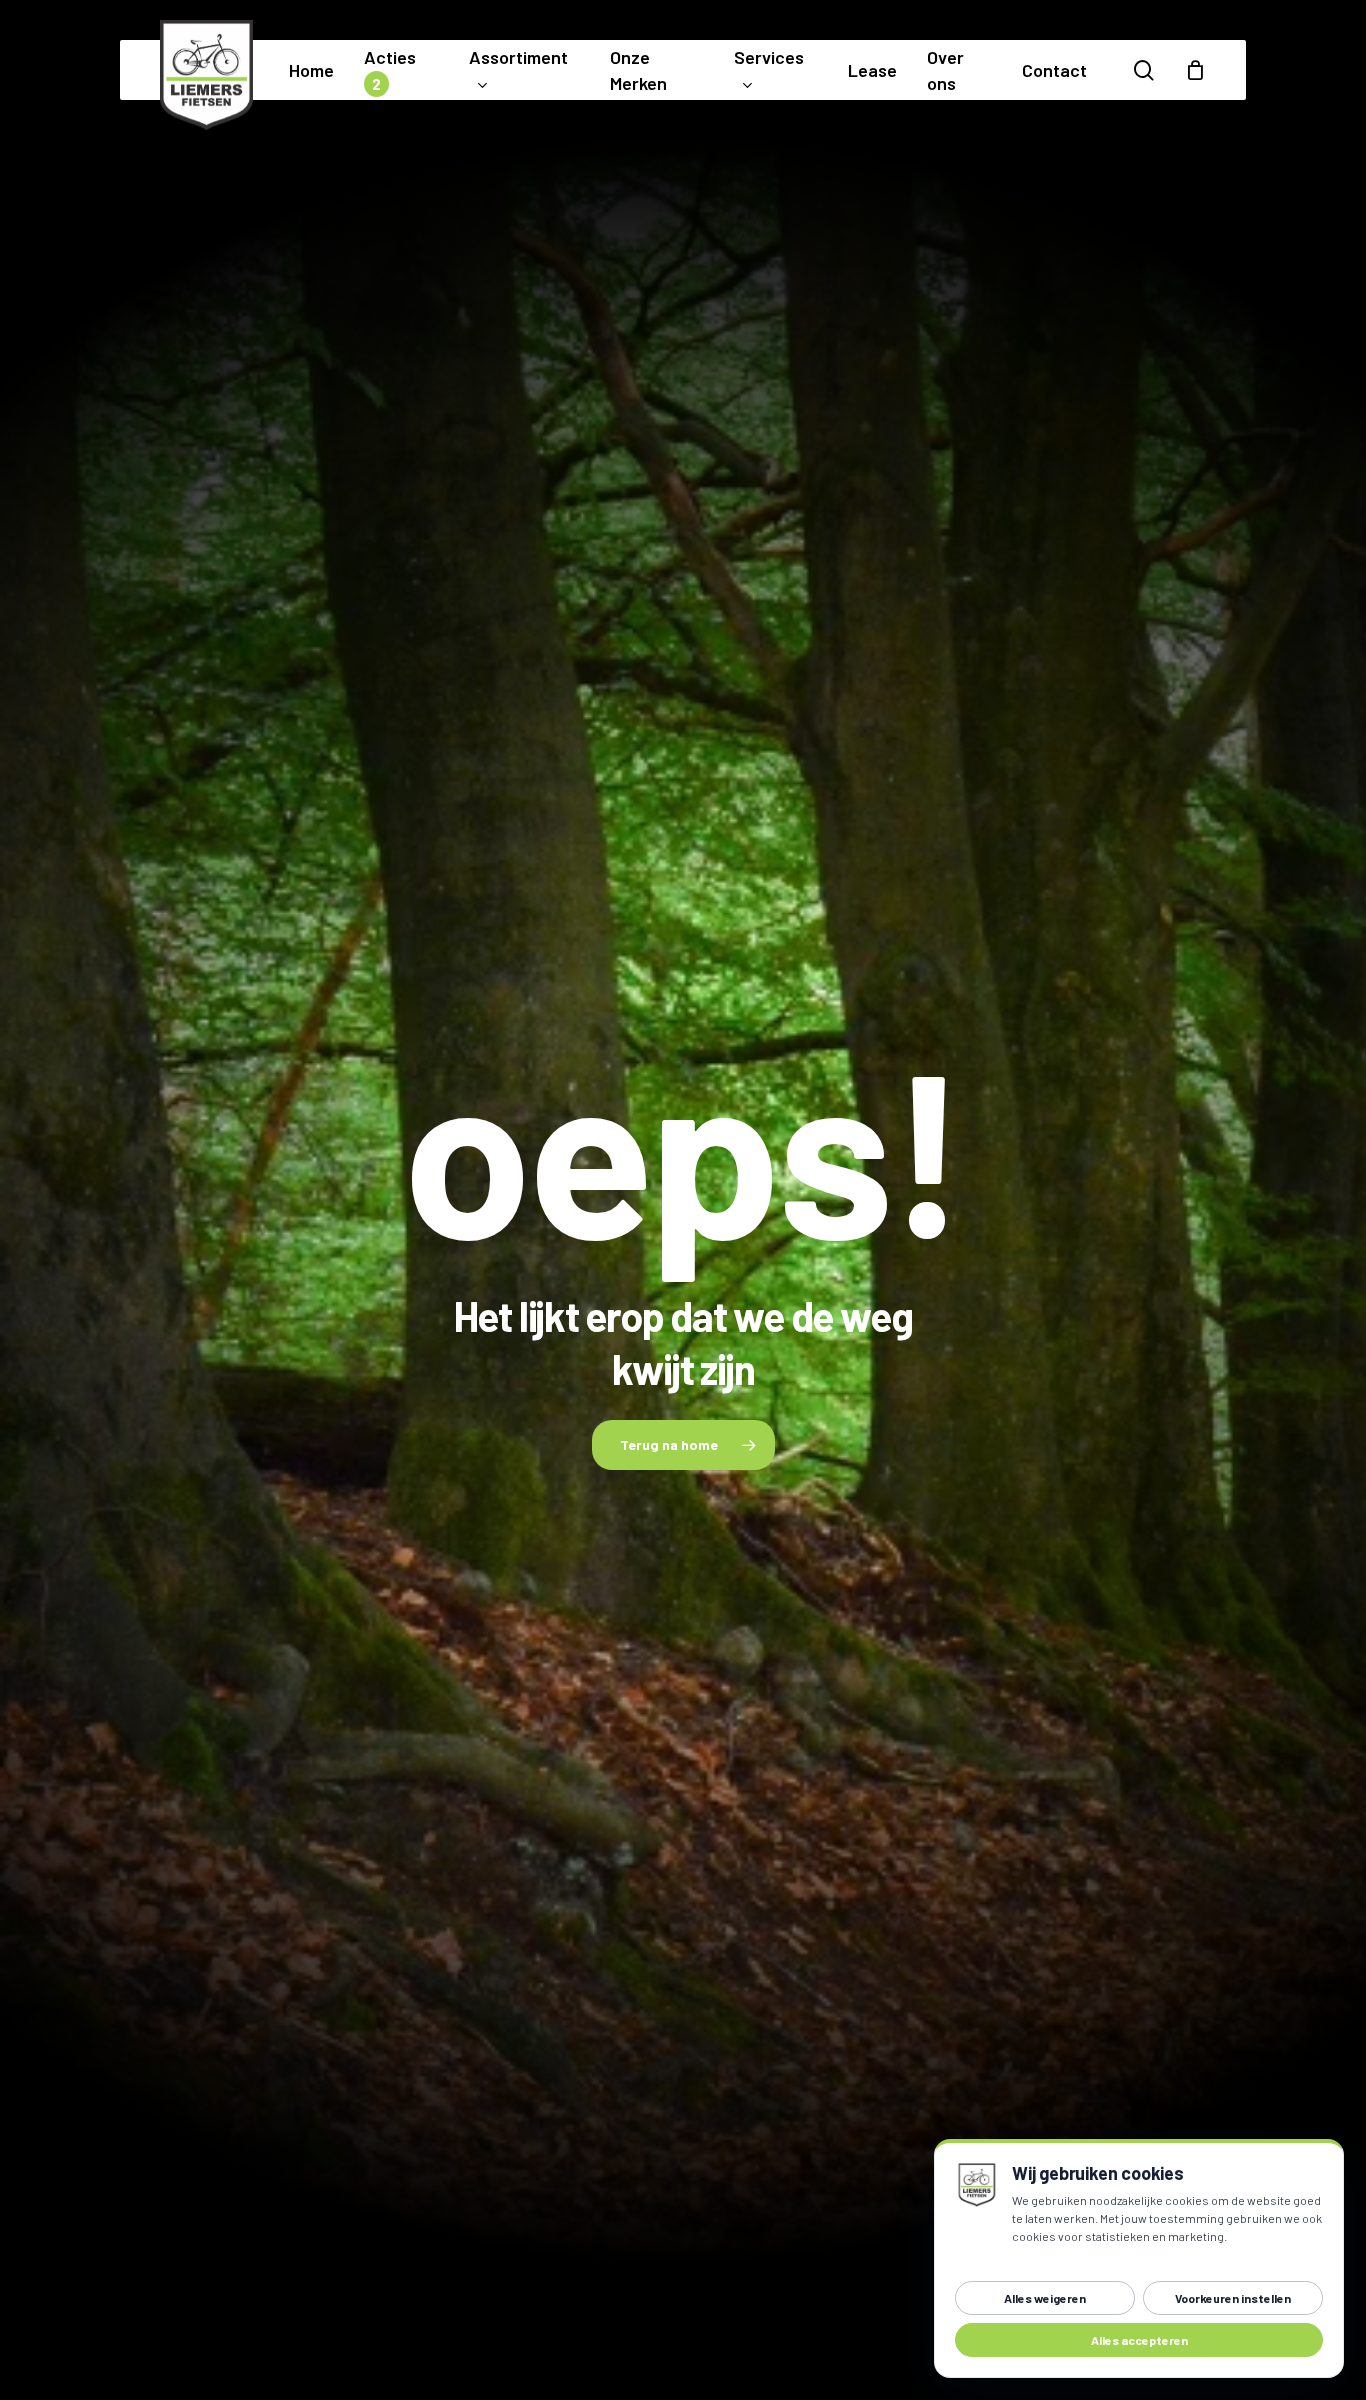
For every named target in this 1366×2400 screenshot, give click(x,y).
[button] (683, 1445)
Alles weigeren (1045, 2298)
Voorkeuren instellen (1233, 2298)
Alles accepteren (1139, 2340)
